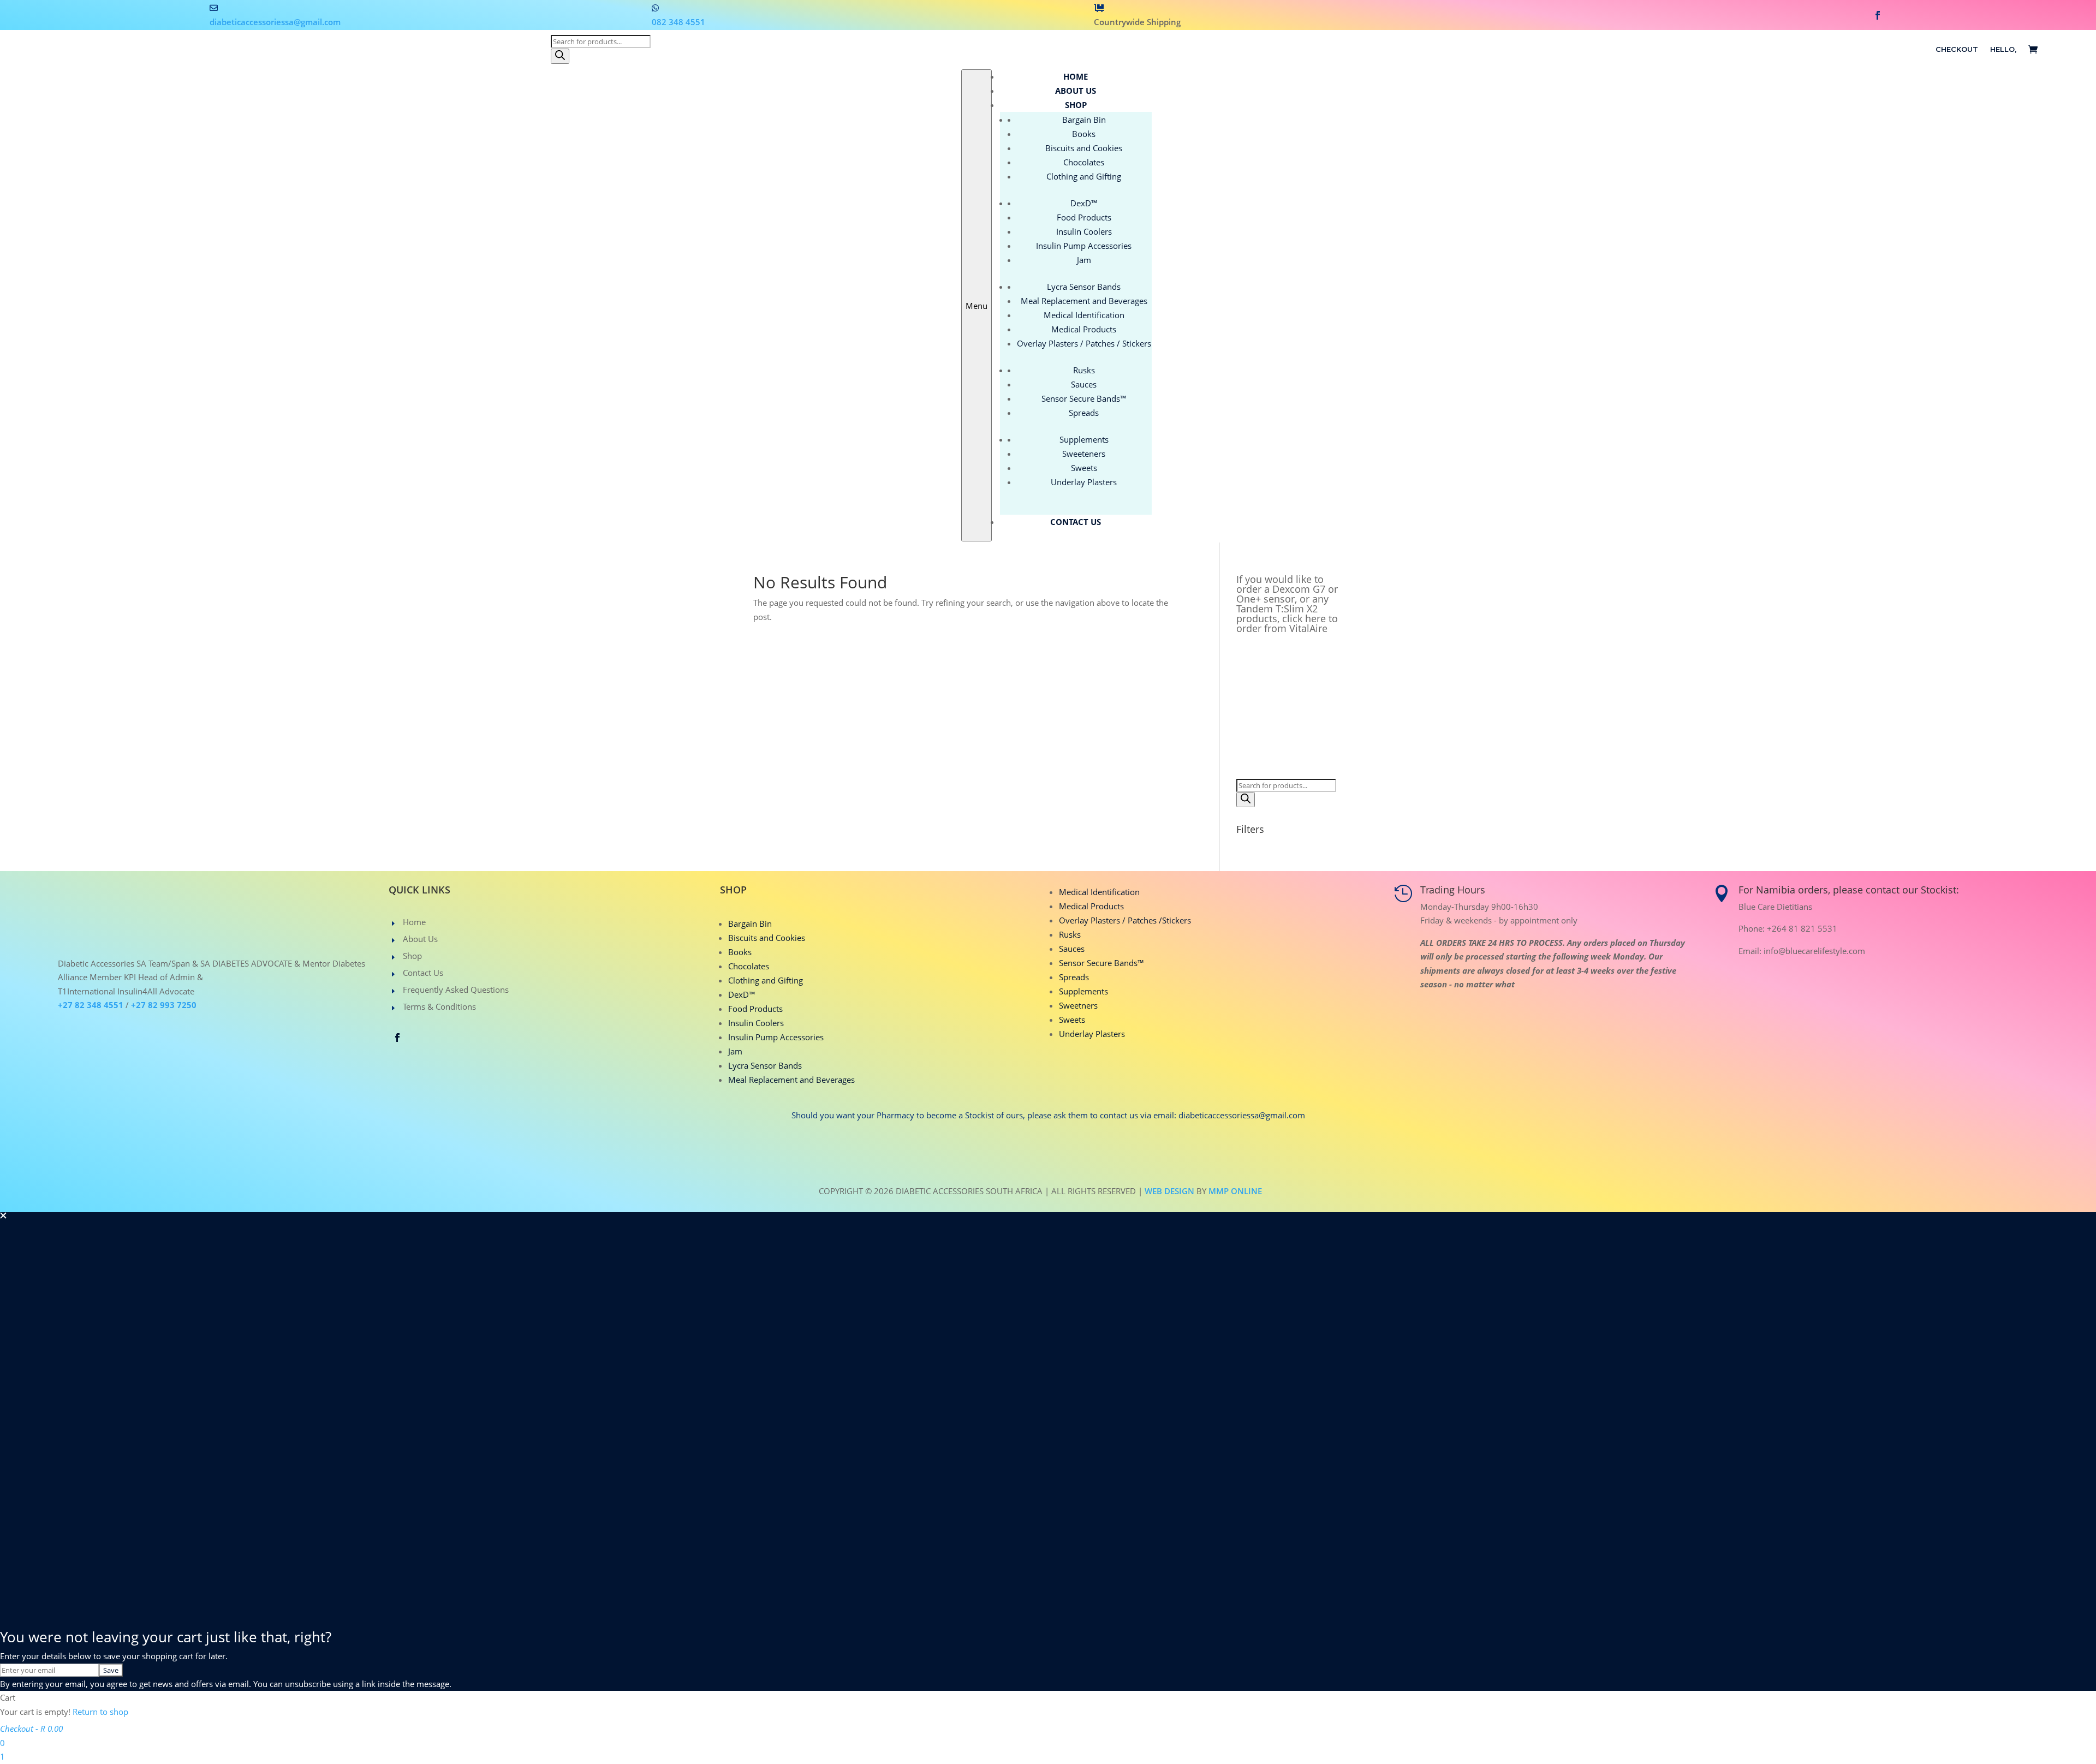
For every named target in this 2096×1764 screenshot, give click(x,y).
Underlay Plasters (1092, 1034)
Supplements (1083, 991)
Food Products (755, 1009)
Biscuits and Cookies (767, 938)
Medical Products (1091, 906)
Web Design (1169, 1191)
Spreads (1074, 977)
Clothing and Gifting (766, 980)
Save (111, 1670)
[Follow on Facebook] (1878, 15)
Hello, (2003, 49)
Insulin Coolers (756, 1023)
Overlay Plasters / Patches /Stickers (1125, 920)
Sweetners (1078, 1005)
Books (740, 952)
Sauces (1072, 949)
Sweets (1072, 1020)
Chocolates (749, 966)
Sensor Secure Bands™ (1101, 963)
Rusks (1070, 934)
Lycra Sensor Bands (765, 1065)
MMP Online (1235, 1191)
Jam (735, 1051)
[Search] (560, 56)
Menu (976, 306)
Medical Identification (1099, 892)
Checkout (1957, 49)
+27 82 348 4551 (91, 1005)
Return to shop (100, 1712)
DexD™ (742, 994)
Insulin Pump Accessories (776, 1037)
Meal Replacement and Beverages (791, 1080)
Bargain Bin (750, 923)
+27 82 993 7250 (164, 1005)
